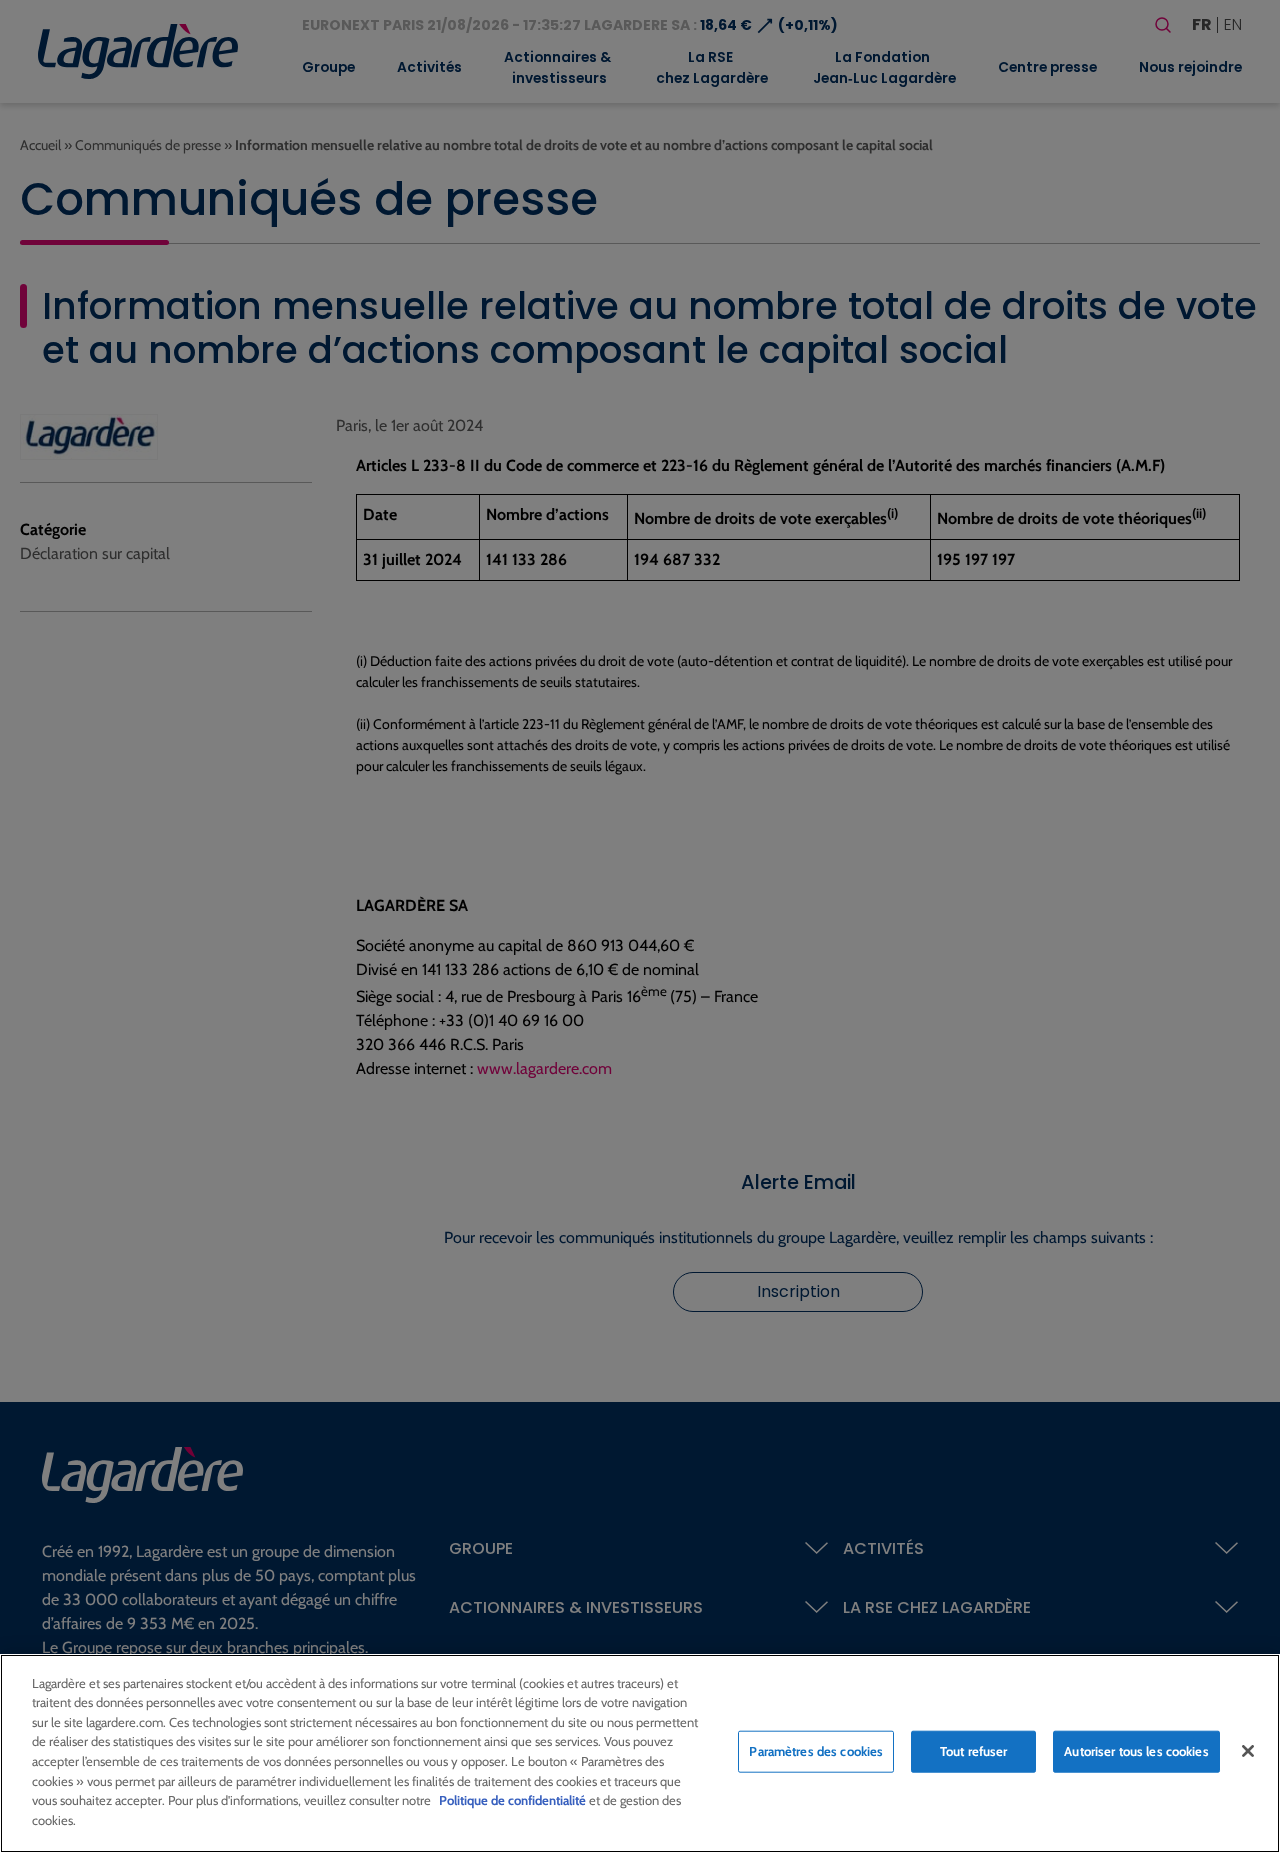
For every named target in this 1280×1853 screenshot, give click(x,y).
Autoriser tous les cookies (1136, 1751)
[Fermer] (1248, 1751)
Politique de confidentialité (512, 1800)
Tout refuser (974, 1751)
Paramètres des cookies (816, 1751)
